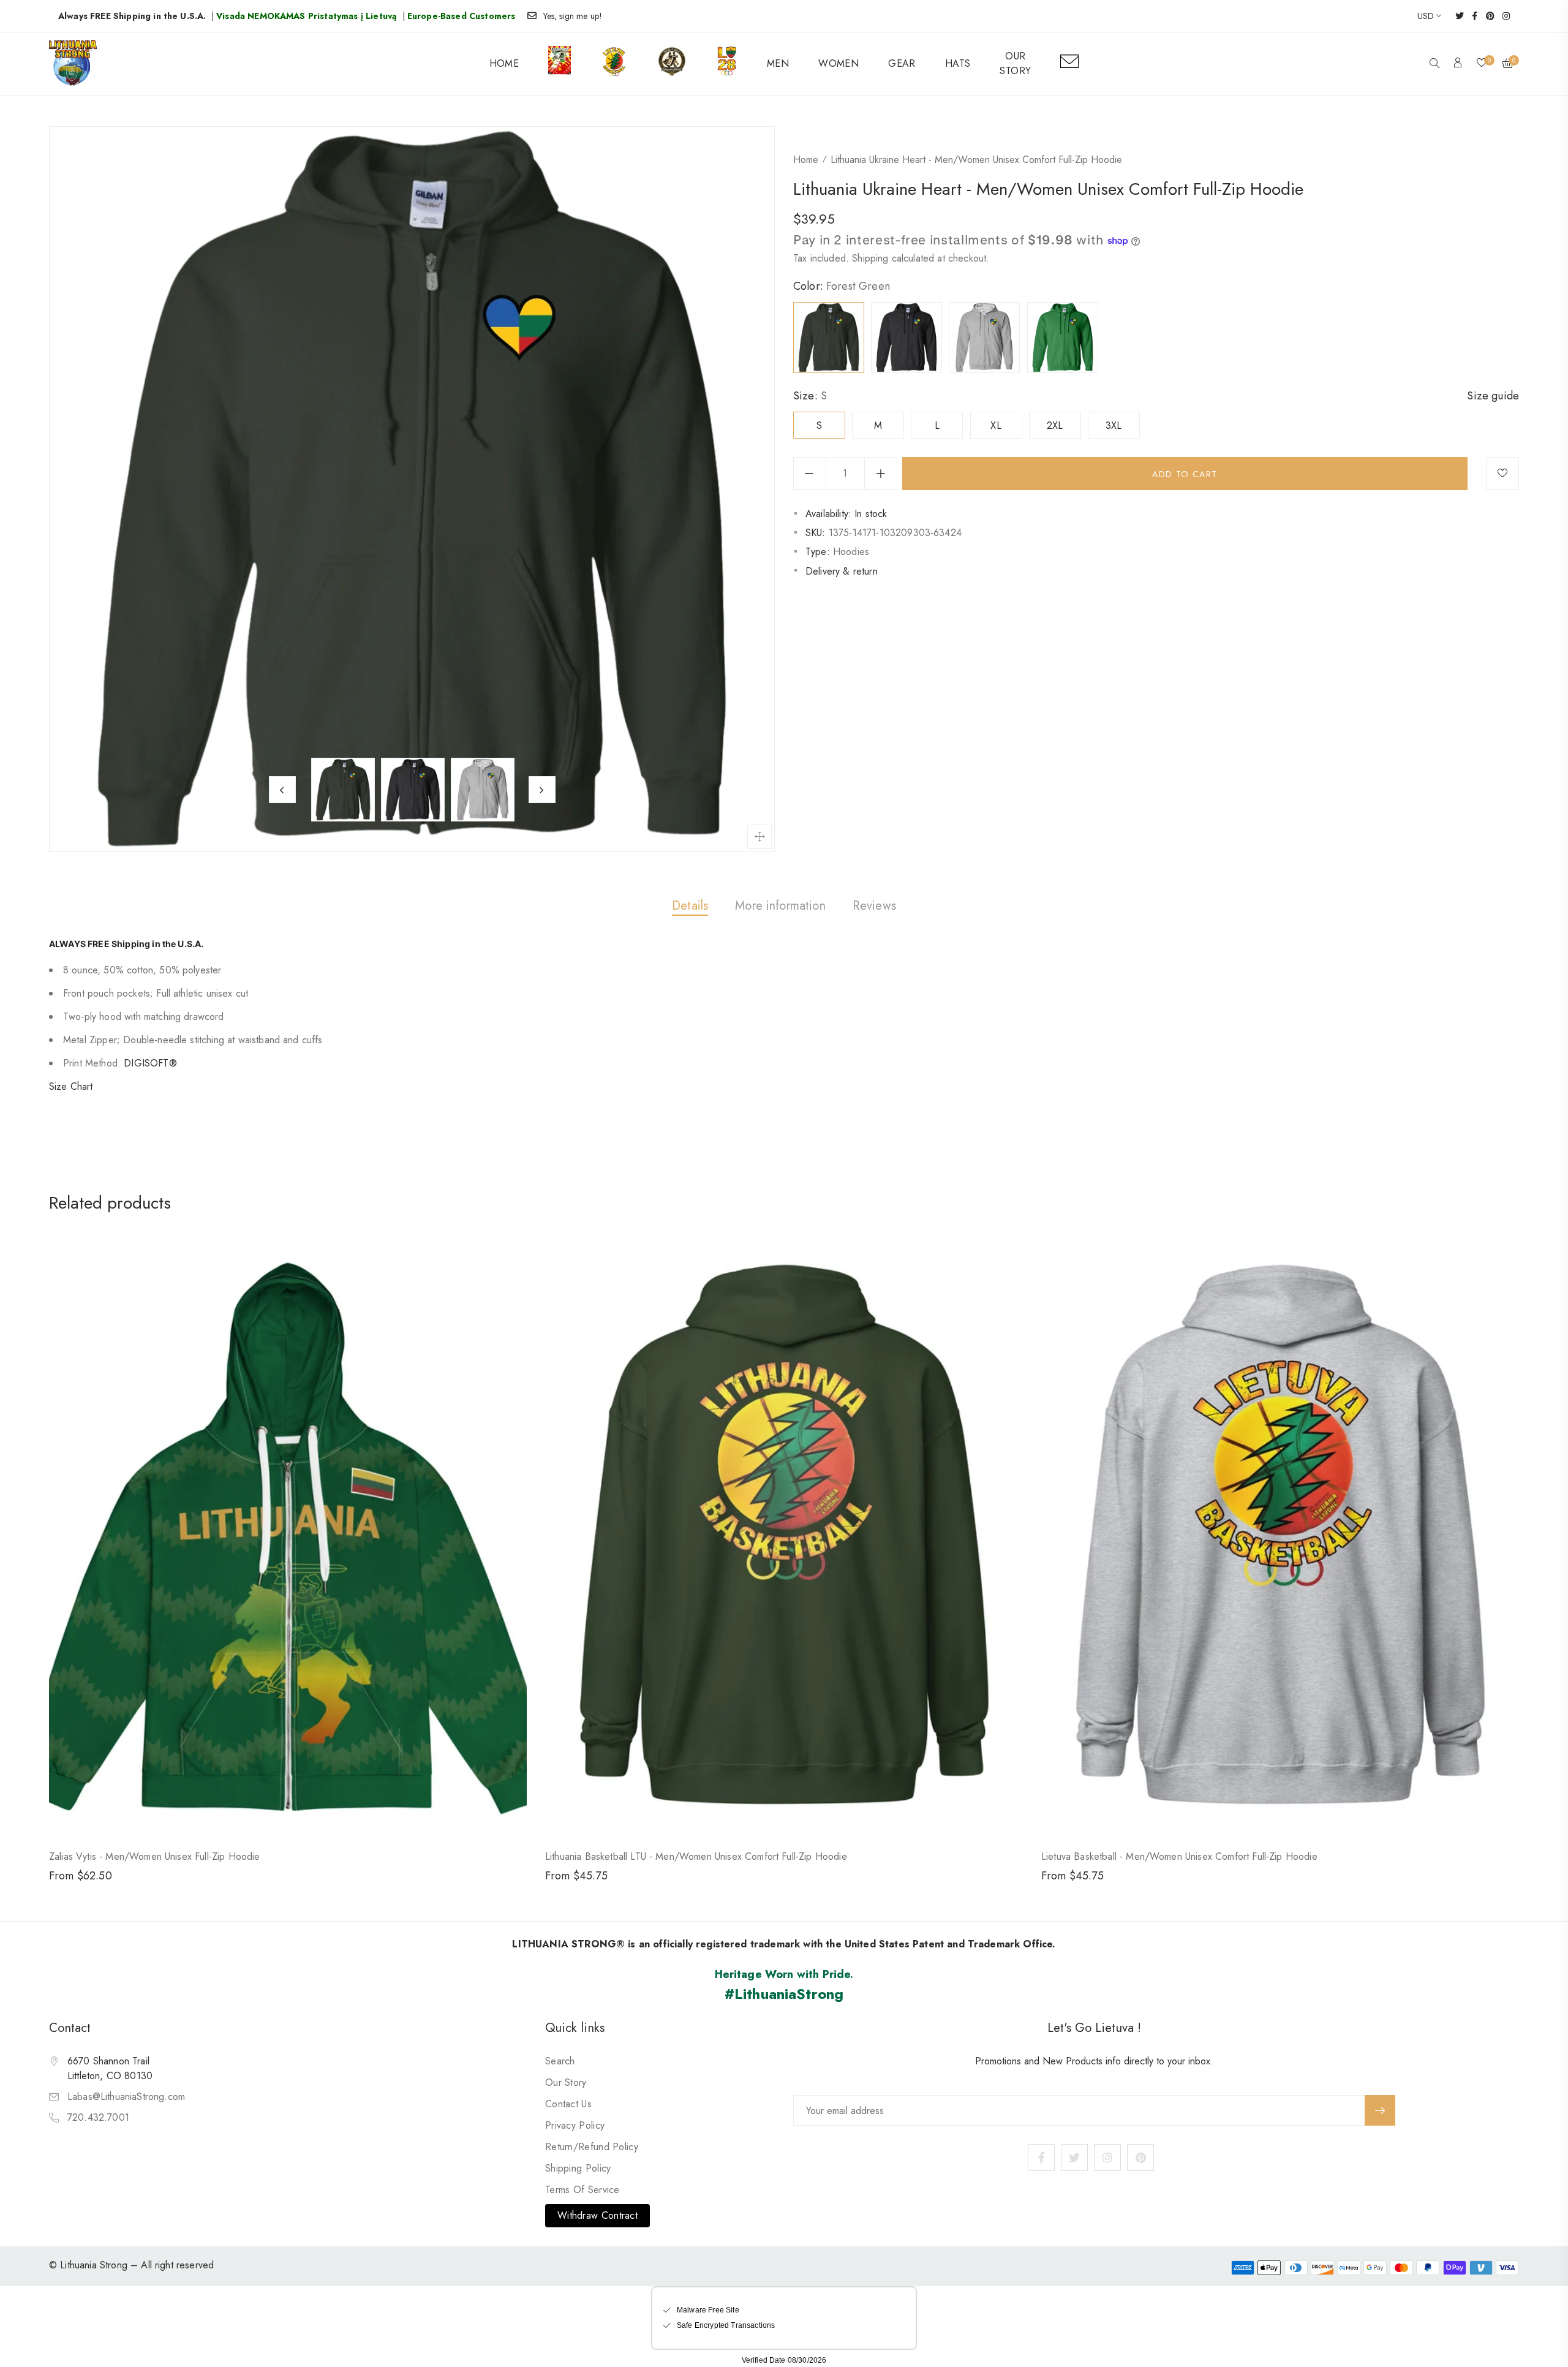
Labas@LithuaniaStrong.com (126, 2097)
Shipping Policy (578, 2168)
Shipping (870, 258)
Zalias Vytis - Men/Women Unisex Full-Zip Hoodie (155, 1856)
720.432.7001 (98, 2117)
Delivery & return (842, 571)
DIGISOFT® (150, 1063)
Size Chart (71, 1086)
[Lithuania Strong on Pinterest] (1486, 16)
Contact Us (568, 2104)
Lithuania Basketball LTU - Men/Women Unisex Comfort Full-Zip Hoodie (696, 1856)
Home (806, 160)
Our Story (566, 2082)
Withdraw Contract (597, 2215)
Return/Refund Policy (592, 2147)
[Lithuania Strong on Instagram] (1502, 16)
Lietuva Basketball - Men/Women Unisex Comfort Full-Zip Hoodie (1179, 1856)
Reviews (874, 906)
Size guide (1493, 396)
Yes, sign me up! (573, 16)
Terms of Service (582, 2190)
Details (690, 906)
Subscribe (1380, 2110)
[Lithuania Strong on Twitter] (1456, 16)
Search (560, 2061)
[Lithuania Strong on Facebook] (1471, 16)
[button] (1434, 64)
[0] (1482, 64)
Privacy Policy (575, 2125)
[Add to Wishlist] (1502, 474)
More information (780, 906)
